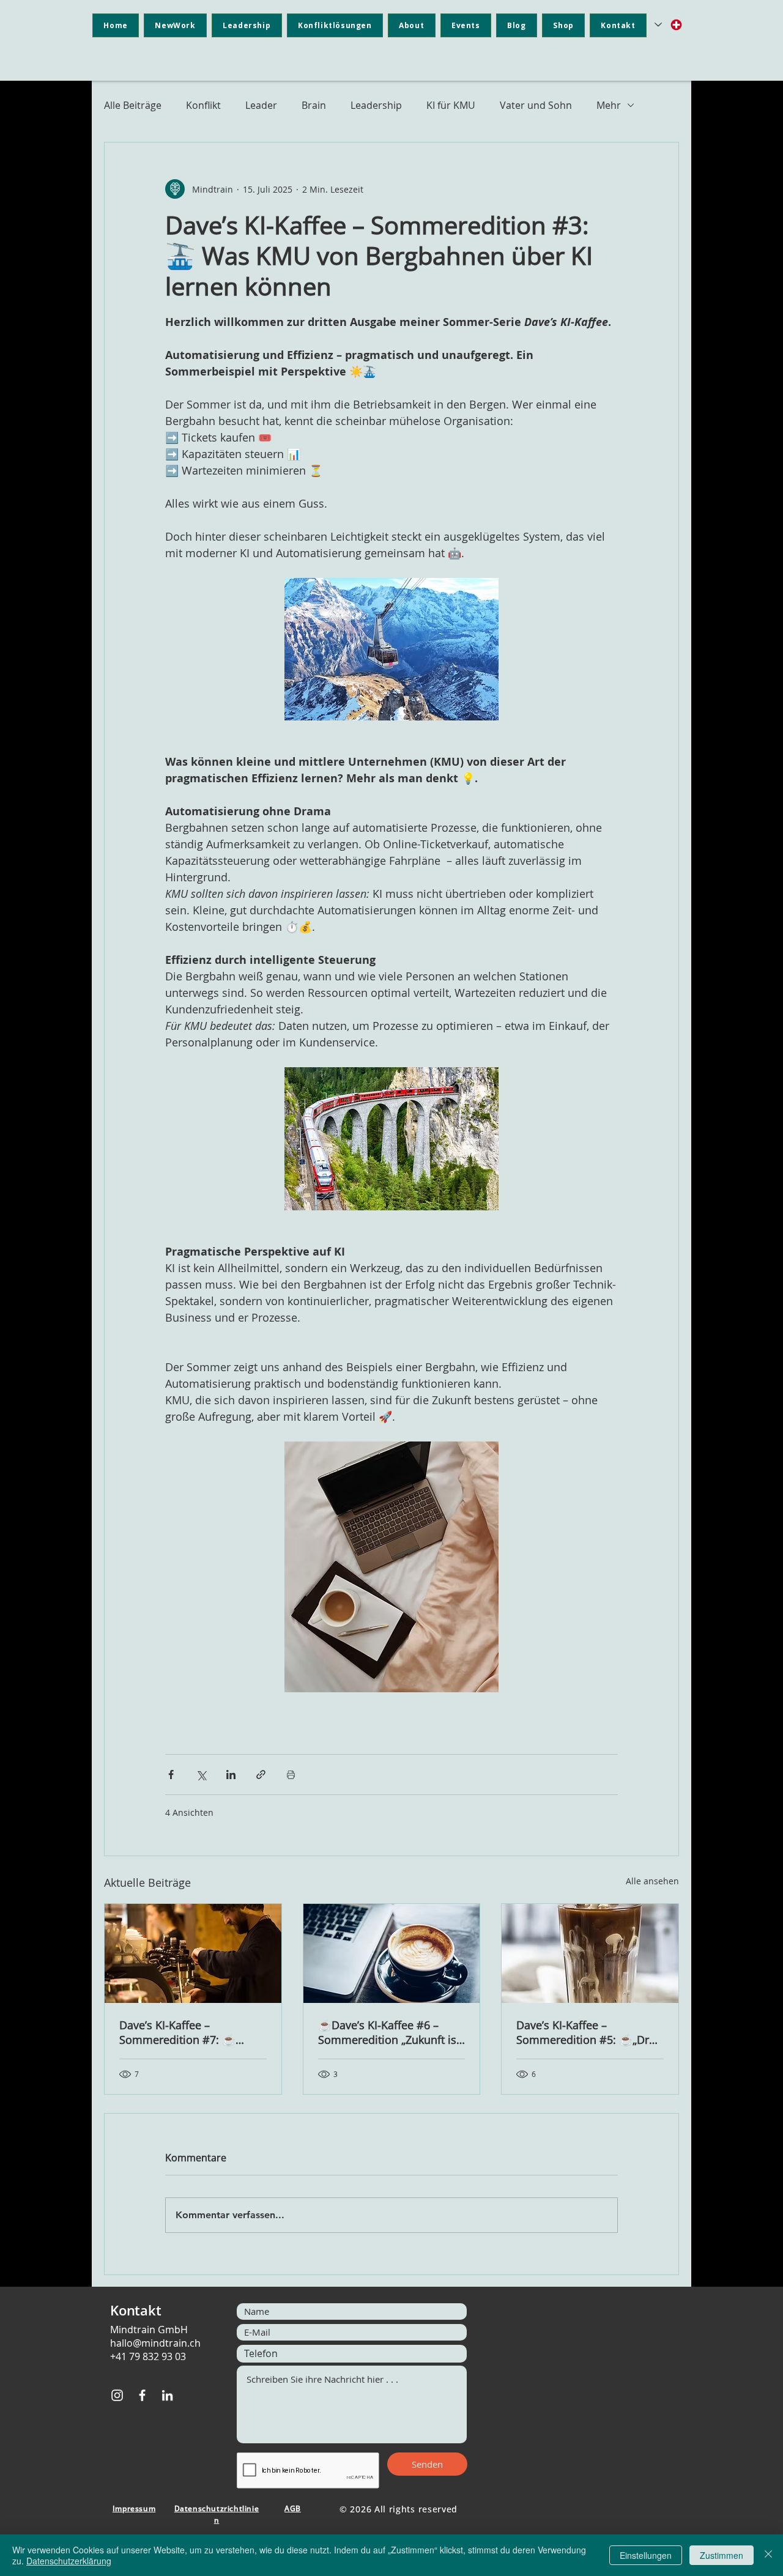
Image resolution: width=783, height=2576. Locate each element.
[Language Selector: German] (669, 25)
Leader (261, 105)
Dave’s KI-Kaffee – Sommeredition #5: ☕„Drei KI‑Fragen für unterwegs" (587, 2032)
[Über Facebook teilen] (171, 1775)
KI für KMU (451, 105)
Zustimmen (722, 2555)
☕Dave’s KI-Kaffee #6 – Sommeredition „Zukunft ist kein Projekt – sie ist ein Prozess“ (389, 2032)
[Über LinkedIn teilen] (231, 1775)
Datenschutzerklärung (69, 2561)
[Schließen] (768, 2555)
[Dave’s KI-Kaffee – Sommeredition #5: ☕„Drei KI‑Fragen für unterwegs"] (590, 1953)
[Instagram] (117, 2395)
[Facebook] (142, 2395)
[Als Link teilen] (261, 1775)
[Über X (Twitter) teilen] (201, 1775)
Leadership (376, 105)
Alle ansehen (652, 1881)
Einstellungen (646, 2555)
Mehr (609, 105)
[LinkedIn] (167, 2395)
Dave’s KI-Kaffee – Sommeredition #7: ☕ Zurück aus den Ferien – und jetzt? (192, 2032)
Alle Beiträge (133, 105)
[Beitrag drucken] (291, 1775)
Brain (314, 105)
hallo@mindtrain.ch (155, 2343)
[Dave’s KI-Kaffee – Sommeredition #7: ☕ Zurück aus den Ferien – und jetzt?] (193, 1953)
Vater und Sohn (536, 105)
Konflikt (203, 105)
